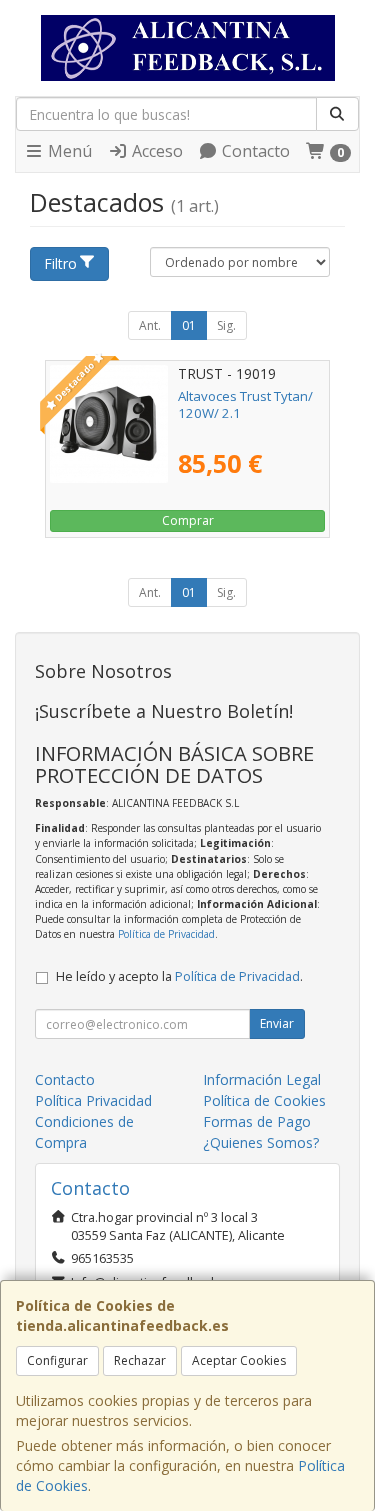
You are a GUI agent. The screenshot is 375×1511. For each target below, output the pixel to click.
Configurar (57, 1360)
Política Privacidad (93, 1100)
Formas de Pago (257, 1121)
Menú (68, 151)
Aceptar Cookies (239, 1360)
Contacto (254, 151)
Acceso (155, 151)
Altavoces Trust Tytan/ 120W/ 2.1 (245, 404)
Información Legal (262, 1079)
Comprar (188, 520)
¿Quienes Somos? (261, 1142)
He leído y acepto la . (179, 976)
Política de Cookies (264, 1100)
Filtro (60, 263)
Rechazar (140, 1360)
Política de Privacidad (166, 934)
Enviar (277, 1023)
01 (189, 325)
